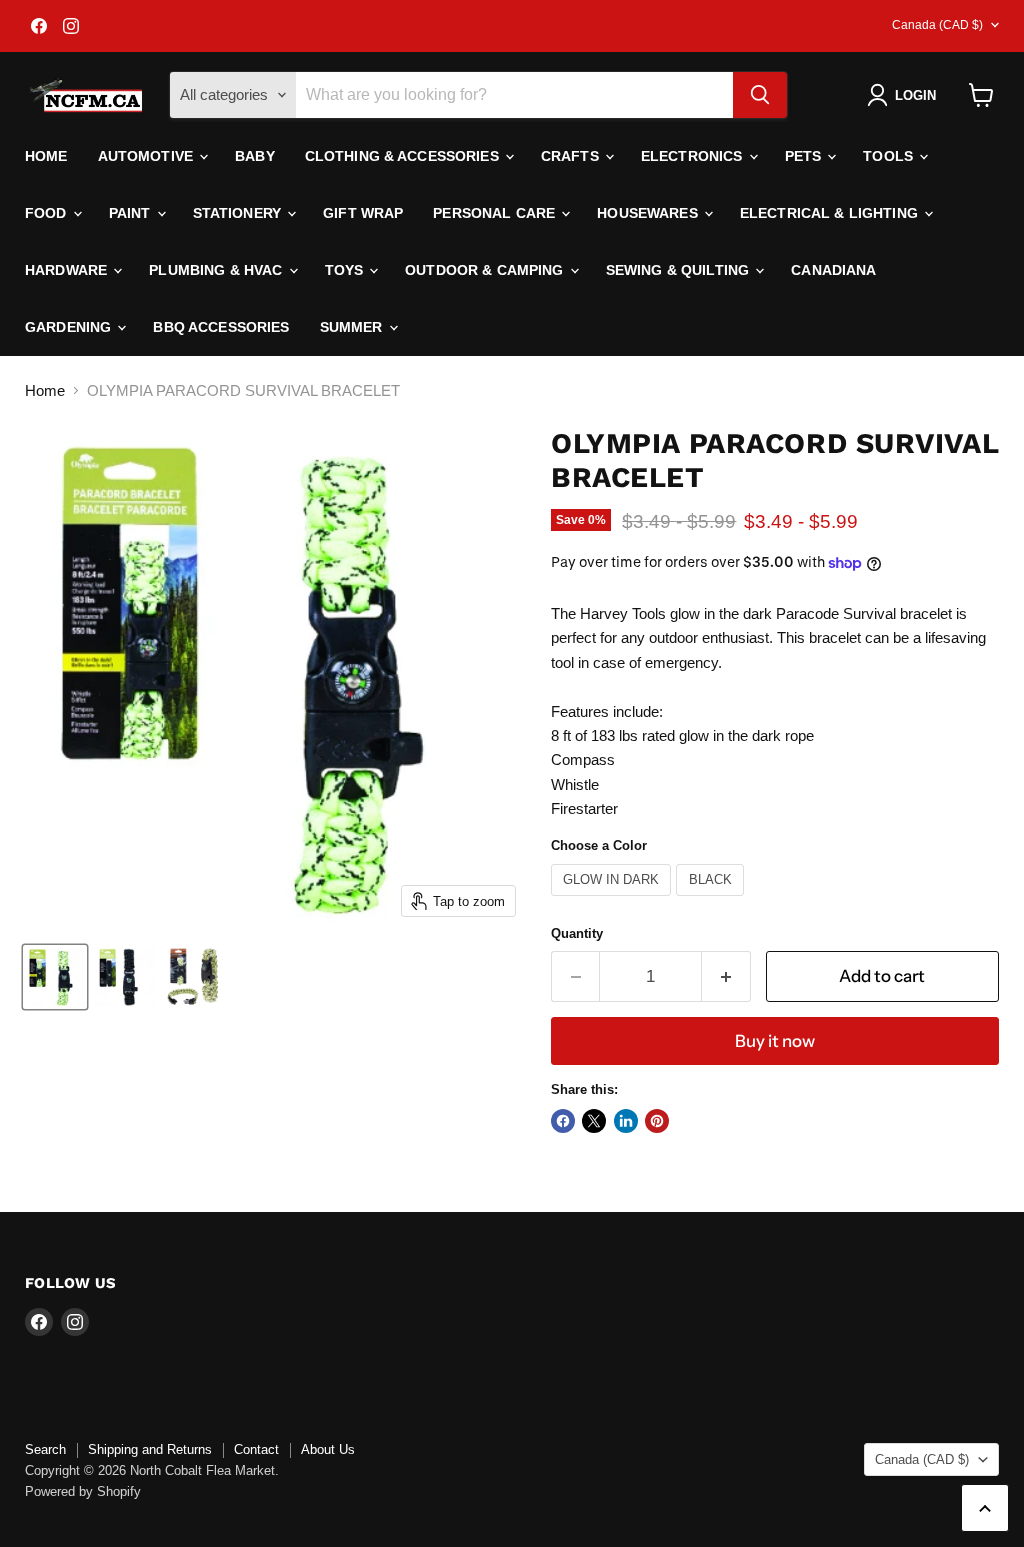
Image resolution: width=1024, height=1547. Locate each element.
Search (45, 1449)
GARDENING (70, 327)
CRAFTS (572, 156)
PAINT (132, 213)
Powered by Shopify (83, 1491)
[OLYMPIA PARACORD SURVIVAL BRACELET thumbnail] (55, 977)
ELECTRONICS (694, 156)
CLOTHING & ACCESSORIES (404, 156)
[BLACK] (712, 900)
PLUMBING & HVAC (217, 270)
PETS (805, 156)
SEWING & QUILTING (680, 270)
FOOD (48, 213)
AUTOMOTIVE (148, 156)
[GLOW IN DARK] (614, 900)
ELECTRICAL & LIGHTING (831, 213)
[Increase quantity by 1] (726, 976)
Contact (256, 1449)
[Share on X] (594, 1121)
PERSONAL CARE (496, 213)
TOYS (346, 270)
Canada (937, 25)
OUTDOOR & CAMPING (486, 270)
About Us (328, 1449)
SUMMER (353, 327)
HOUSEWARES (649, 213)
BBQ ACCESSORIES (221, 327)
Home (46, 156)
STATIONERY (239, 213)
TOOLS (890, 156)
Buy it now (775, 1041)
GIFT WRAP (363, 213)
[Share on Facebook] (563, 1121)
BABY (255, 156)
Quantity (577, 933)
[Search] (760, 95)
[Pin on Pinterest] (657, 1121)
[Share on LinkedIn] (626, 1121)
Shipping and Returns (150, 1449)
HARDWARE (68, 270)
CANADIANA (833, 270)
